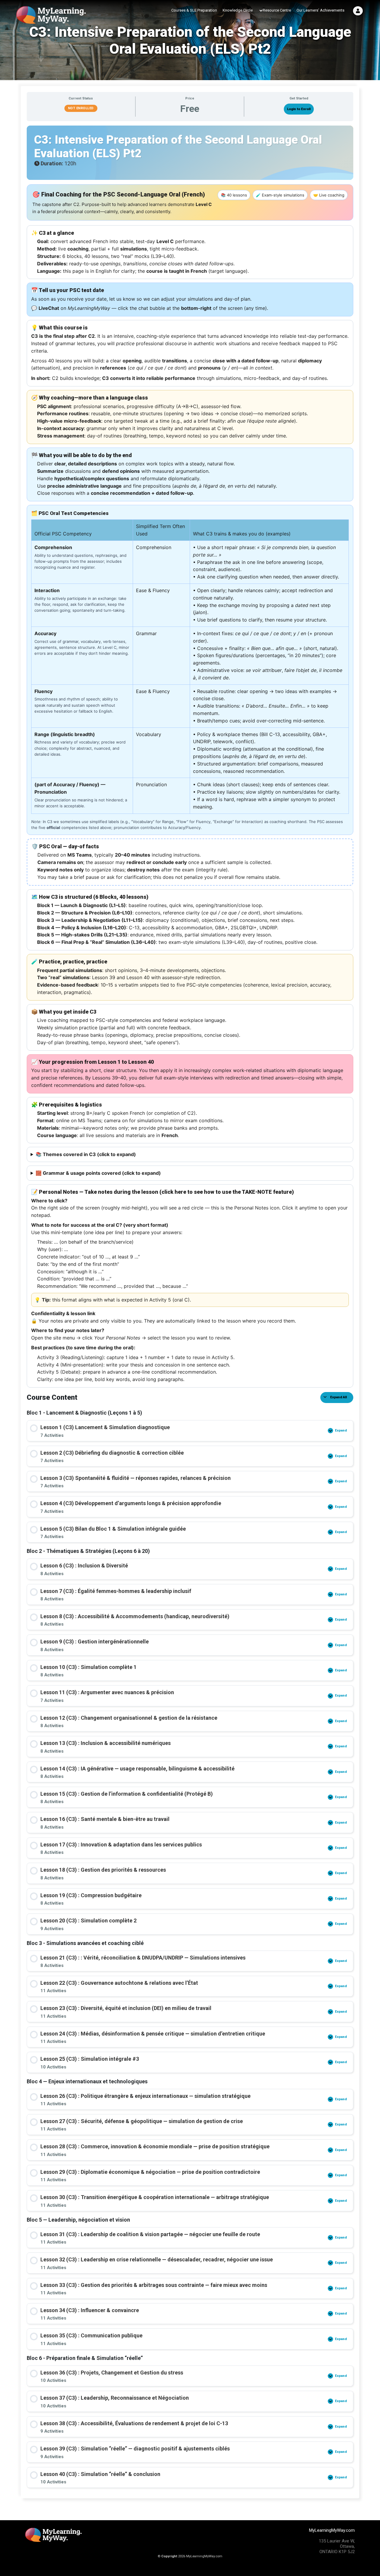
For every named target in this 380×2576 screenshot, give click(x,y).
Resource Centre (277, 10)
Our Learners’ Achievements (320, 10)
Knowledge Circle (238, 10)
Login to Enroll (299, 109)
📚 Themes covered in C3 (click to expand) (86, 1154)
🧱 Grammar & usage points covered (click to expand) (98, 1173)
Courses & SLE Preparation (194, 10)
